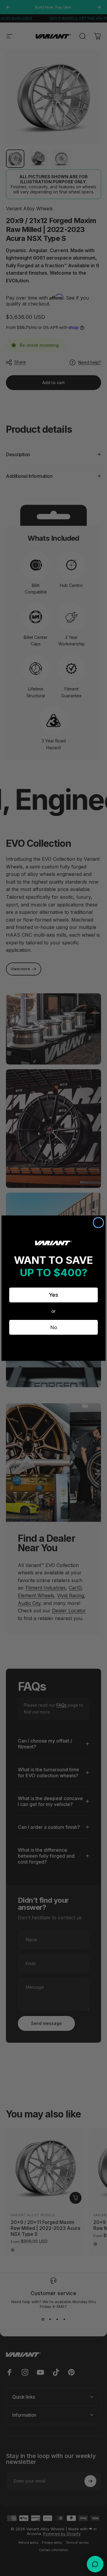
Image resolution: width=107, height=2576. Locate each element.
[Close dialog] (98, 1223)
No (54, 1327)
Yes (54, 1295)
